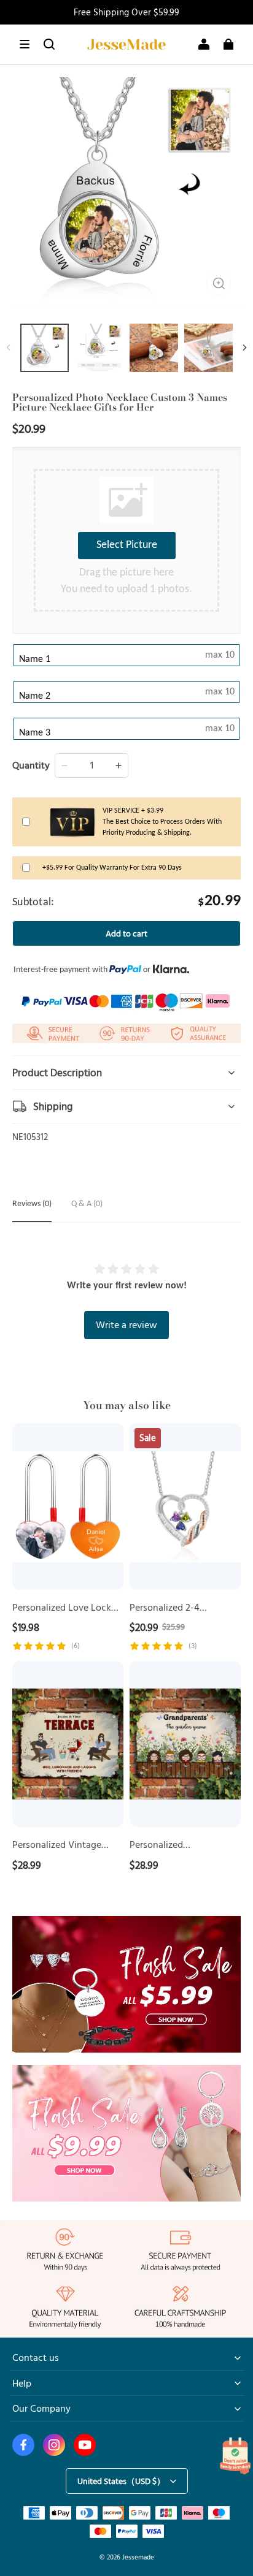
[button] (25, 44)
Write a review (126, 1324)
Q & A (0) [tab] (87, 1204)
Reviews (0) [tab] (32, 1204)
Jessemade (138, 2557)
